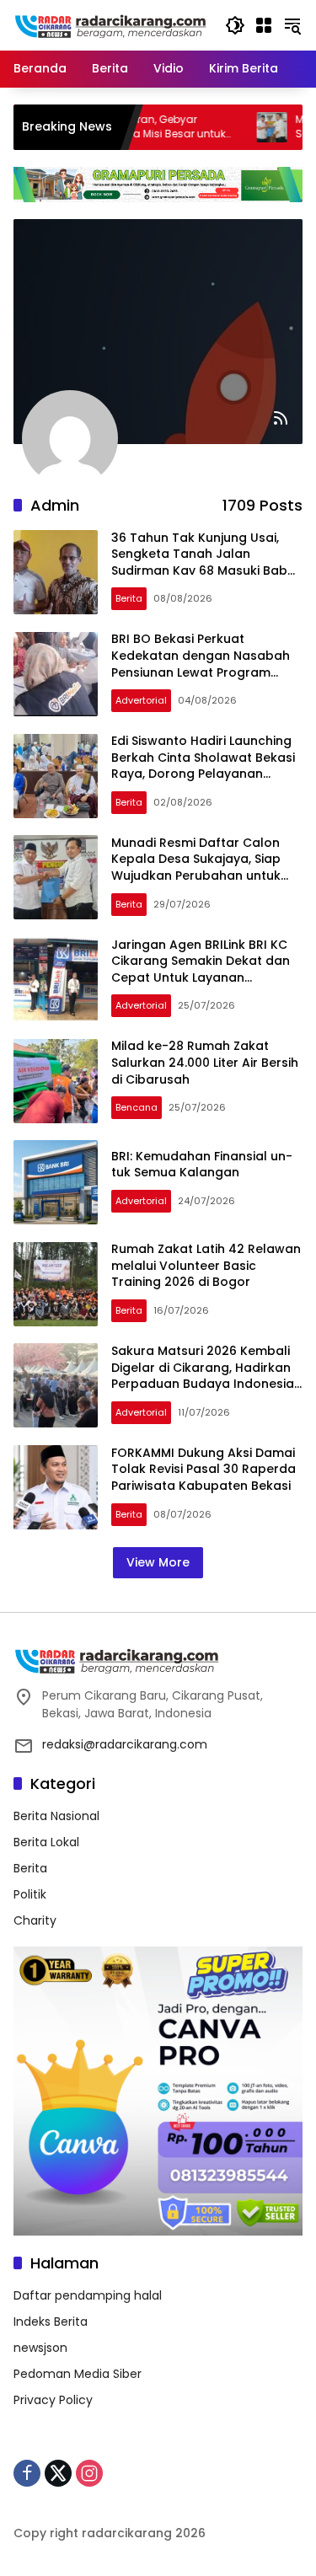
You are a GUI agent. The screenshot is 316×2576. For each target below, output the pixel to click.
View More (158, 1562)
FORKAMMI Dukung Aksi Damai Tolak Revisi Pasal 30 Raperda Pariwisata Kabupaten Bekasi (204, 1469)
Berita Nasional (56, 1816)
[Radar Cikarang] (111, 24)
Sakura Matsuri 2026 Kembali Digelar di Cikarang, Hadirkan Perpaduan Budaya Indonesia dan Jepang (203, 1376)
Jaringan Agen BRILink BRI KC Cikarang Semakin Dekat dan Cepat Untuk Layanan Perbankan (201, 969)
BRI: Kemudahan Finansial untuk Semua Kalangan (202, 1165)
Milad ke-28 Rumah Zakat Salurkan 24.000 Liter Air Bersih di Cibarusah (205, 1062)
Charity (35, 1920)
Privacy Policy (53, 2400)
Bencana (137, 1107)
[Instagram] (89, 2473)
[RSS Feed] (281, 418)
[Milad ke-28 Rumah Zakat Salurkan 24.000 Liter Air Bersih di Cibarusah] (56, 1081)
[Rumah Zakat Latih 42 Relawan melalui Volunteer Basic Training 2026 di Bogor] (56, 1284)
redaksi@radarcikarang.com (125, 1744)
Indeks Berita (51, 2322)
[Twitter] (58, 2473)
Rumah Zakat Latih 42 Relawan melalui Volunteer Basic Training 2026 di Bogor (206, 1265)
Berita (129, 598)
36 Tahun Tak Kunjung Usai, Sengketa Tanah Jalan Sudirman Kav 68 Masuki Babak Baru (207, 562)
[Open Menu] (264, 25)
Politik (30, 1894)
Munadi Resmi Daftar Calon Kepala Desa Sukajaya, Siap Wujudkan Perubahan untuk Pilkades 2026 (196, 868)
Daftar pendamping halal (88, 2295)
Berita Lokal (46, 1842)
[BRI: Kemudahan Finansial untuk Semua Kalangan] (56, 1182)
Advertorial (141, 700)
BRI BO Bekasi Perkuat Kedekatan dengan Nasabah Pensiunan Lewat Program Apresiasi (201, 664)
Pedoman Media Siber (78, 2374)
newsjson (40, 2348)
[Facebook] (27, 2473)
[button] (235, 25)
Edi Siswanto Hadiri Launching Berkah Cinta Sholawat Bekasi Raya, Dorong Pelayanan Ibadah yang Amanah (203, 766)
